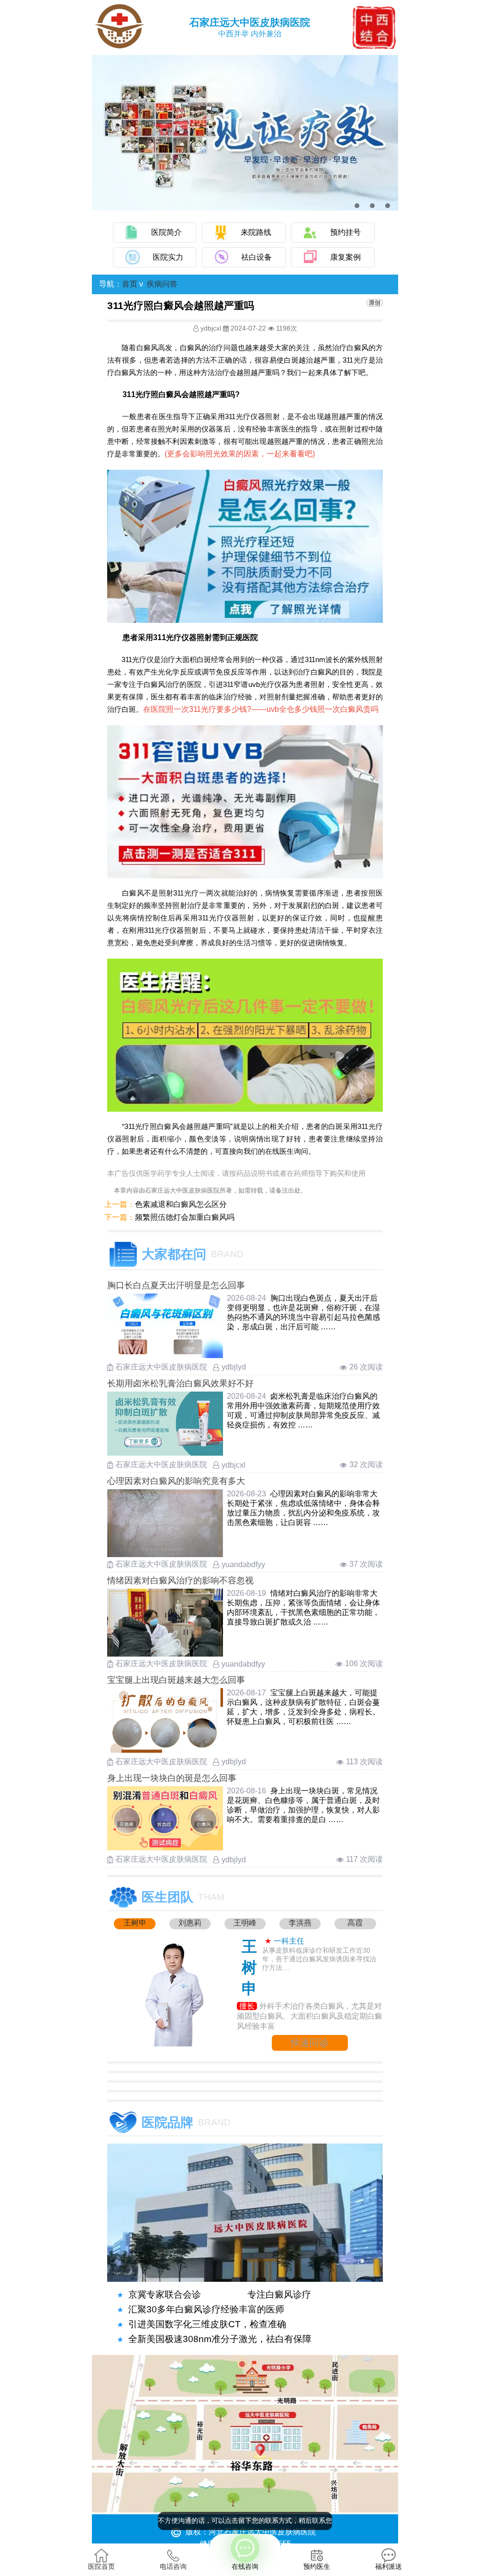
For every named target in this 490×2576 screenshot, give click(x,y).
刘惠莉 (190, 1923)
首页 (130, 284)
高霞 (355, 1923)
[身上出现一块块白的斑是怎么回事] (165, 1848)
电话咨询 (173, 2566)
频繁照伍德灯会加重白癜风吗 (185, 1217)
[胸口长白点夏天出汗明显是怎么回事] (165, 1355)
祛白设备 (256, 257)
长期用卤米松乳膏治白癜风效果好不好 (180, 1383)
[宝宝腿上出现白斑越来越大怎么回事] (165, 1750)
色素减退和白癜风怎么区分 (181, 1204)
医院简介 (167, 232)
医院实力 (168, 257)
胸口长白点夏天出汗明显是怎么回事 (176, 1285)
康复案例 (345, 257)
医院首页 (101, 2566)
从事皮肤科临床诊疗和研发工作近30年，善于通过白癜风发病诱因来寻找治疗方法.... (319, 1959)
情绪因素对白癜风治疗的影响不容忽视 (180, 1581)
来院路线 (256, 232)
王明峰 (245, 1923)
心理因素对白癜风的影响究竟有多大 (176, 1481)
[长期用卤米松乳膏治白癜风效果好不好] (165, 1453)
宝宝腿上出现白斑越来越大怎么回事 (176, 1680)
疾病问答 (162, 284)
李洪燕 (300, 1923)
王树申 (135, 1923)
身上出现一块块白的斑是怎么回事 (172, 1778)
